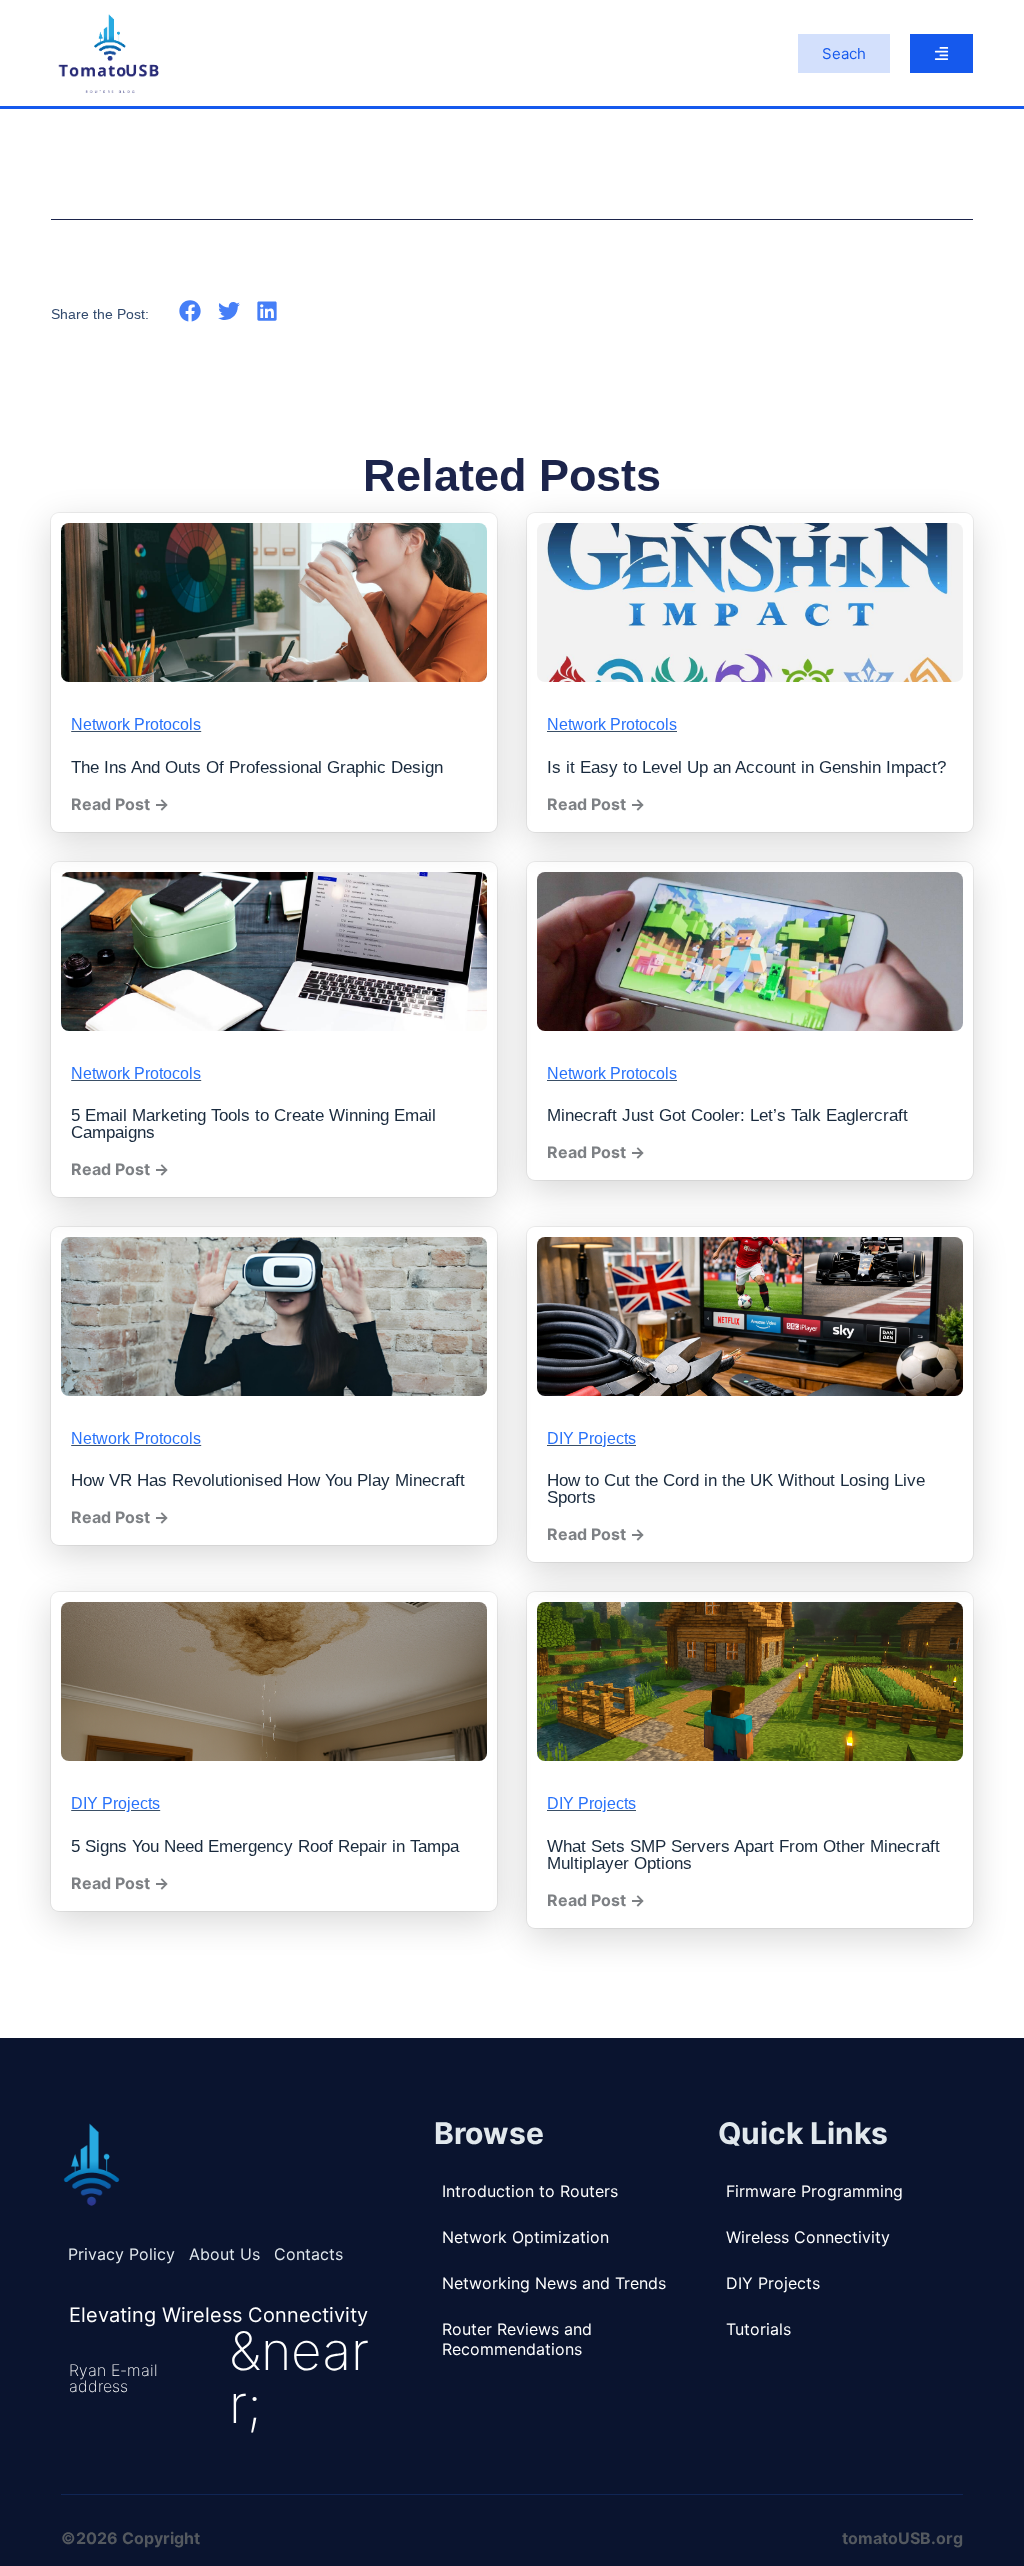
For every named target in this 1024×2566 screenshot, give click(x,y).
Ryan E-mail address (113, 2378)
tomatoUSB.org (902, 2538)
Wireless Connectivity (808, 2237)
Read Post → (120, 804)
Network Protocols (136, 724)
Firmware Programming (814, 2191)
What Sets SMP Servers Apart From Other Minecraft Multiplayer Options (743, 1855)
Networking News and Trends (554, 2283)
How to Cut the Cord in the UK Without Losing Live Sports (736, 1489)
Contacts (308, 2254)
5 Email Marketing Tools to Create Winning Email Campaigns (253, 1124)
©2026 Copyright (130, 2538)
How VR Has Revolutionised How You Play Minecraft (268, 1480)
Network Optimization (525, 2237)
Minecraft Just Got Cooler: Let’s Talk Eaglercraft (727, 1115)
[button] (190, 311)
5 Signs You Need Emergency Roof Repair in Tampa (265, 1846)
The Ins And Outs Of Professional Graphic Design (257, 767)
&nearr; (299, 2377)
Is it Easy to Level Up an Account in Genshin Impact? (746, 767)
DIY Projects (591, 1438)
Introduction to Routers (530, 2191)
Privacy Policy (121, 2254)
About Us (224, 2254)
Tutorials (758, 2329)
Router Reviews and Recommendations (517, 2339)
